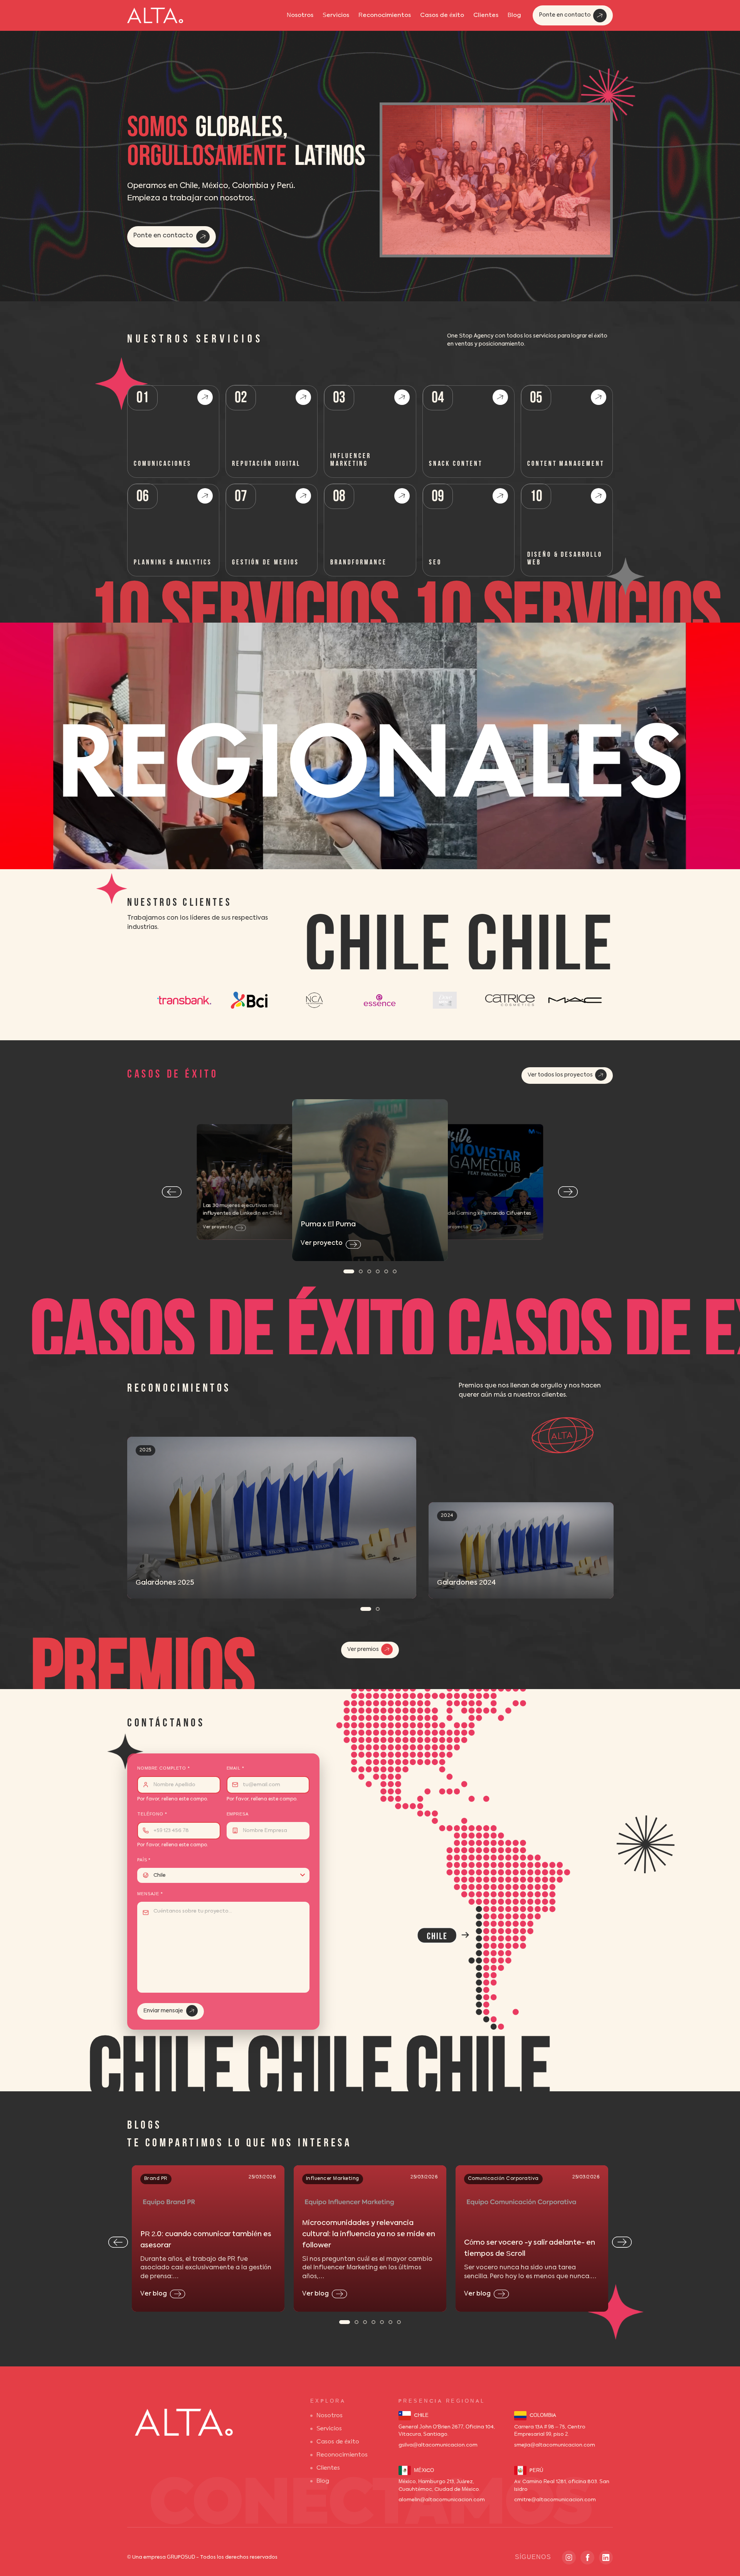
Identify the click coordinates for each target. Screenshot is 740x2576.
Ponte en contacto (565, 15)
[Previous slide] (172, 1192)
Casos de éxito (442, 15)
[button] (349, 1271)
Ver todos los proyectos (560, 1075)
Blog (514, 15)
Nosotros (300, 15)
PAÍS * (144, 1860)
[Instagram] (569, 2558)
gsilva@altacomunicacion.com (438, 2445)
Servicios (336, 15)
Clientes (486, 15)
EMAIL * (235, 1769)
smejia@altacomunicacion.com (555, 2445)
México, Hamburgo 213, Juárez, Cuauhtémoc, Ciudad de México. (439, 2486)
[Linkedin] (606, 2558)
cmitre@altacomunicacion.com (555, 2500)
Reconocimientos (385, 15)
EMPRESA (238, 1814)
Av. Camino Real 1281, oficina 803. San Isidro (562, 2486)
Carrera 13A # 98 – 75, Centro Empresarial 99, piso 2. (550, 2431)
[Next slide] (568, 1192)
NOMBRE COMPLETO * (164, 1769)
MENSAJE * (150, 1894)
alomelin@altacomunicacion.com (442, 2500)
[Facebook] (587, 2558)
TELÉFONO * (152, 1814)
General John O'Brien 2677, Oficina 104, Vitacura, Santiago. (447, 2431)
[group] (272, 1518)
